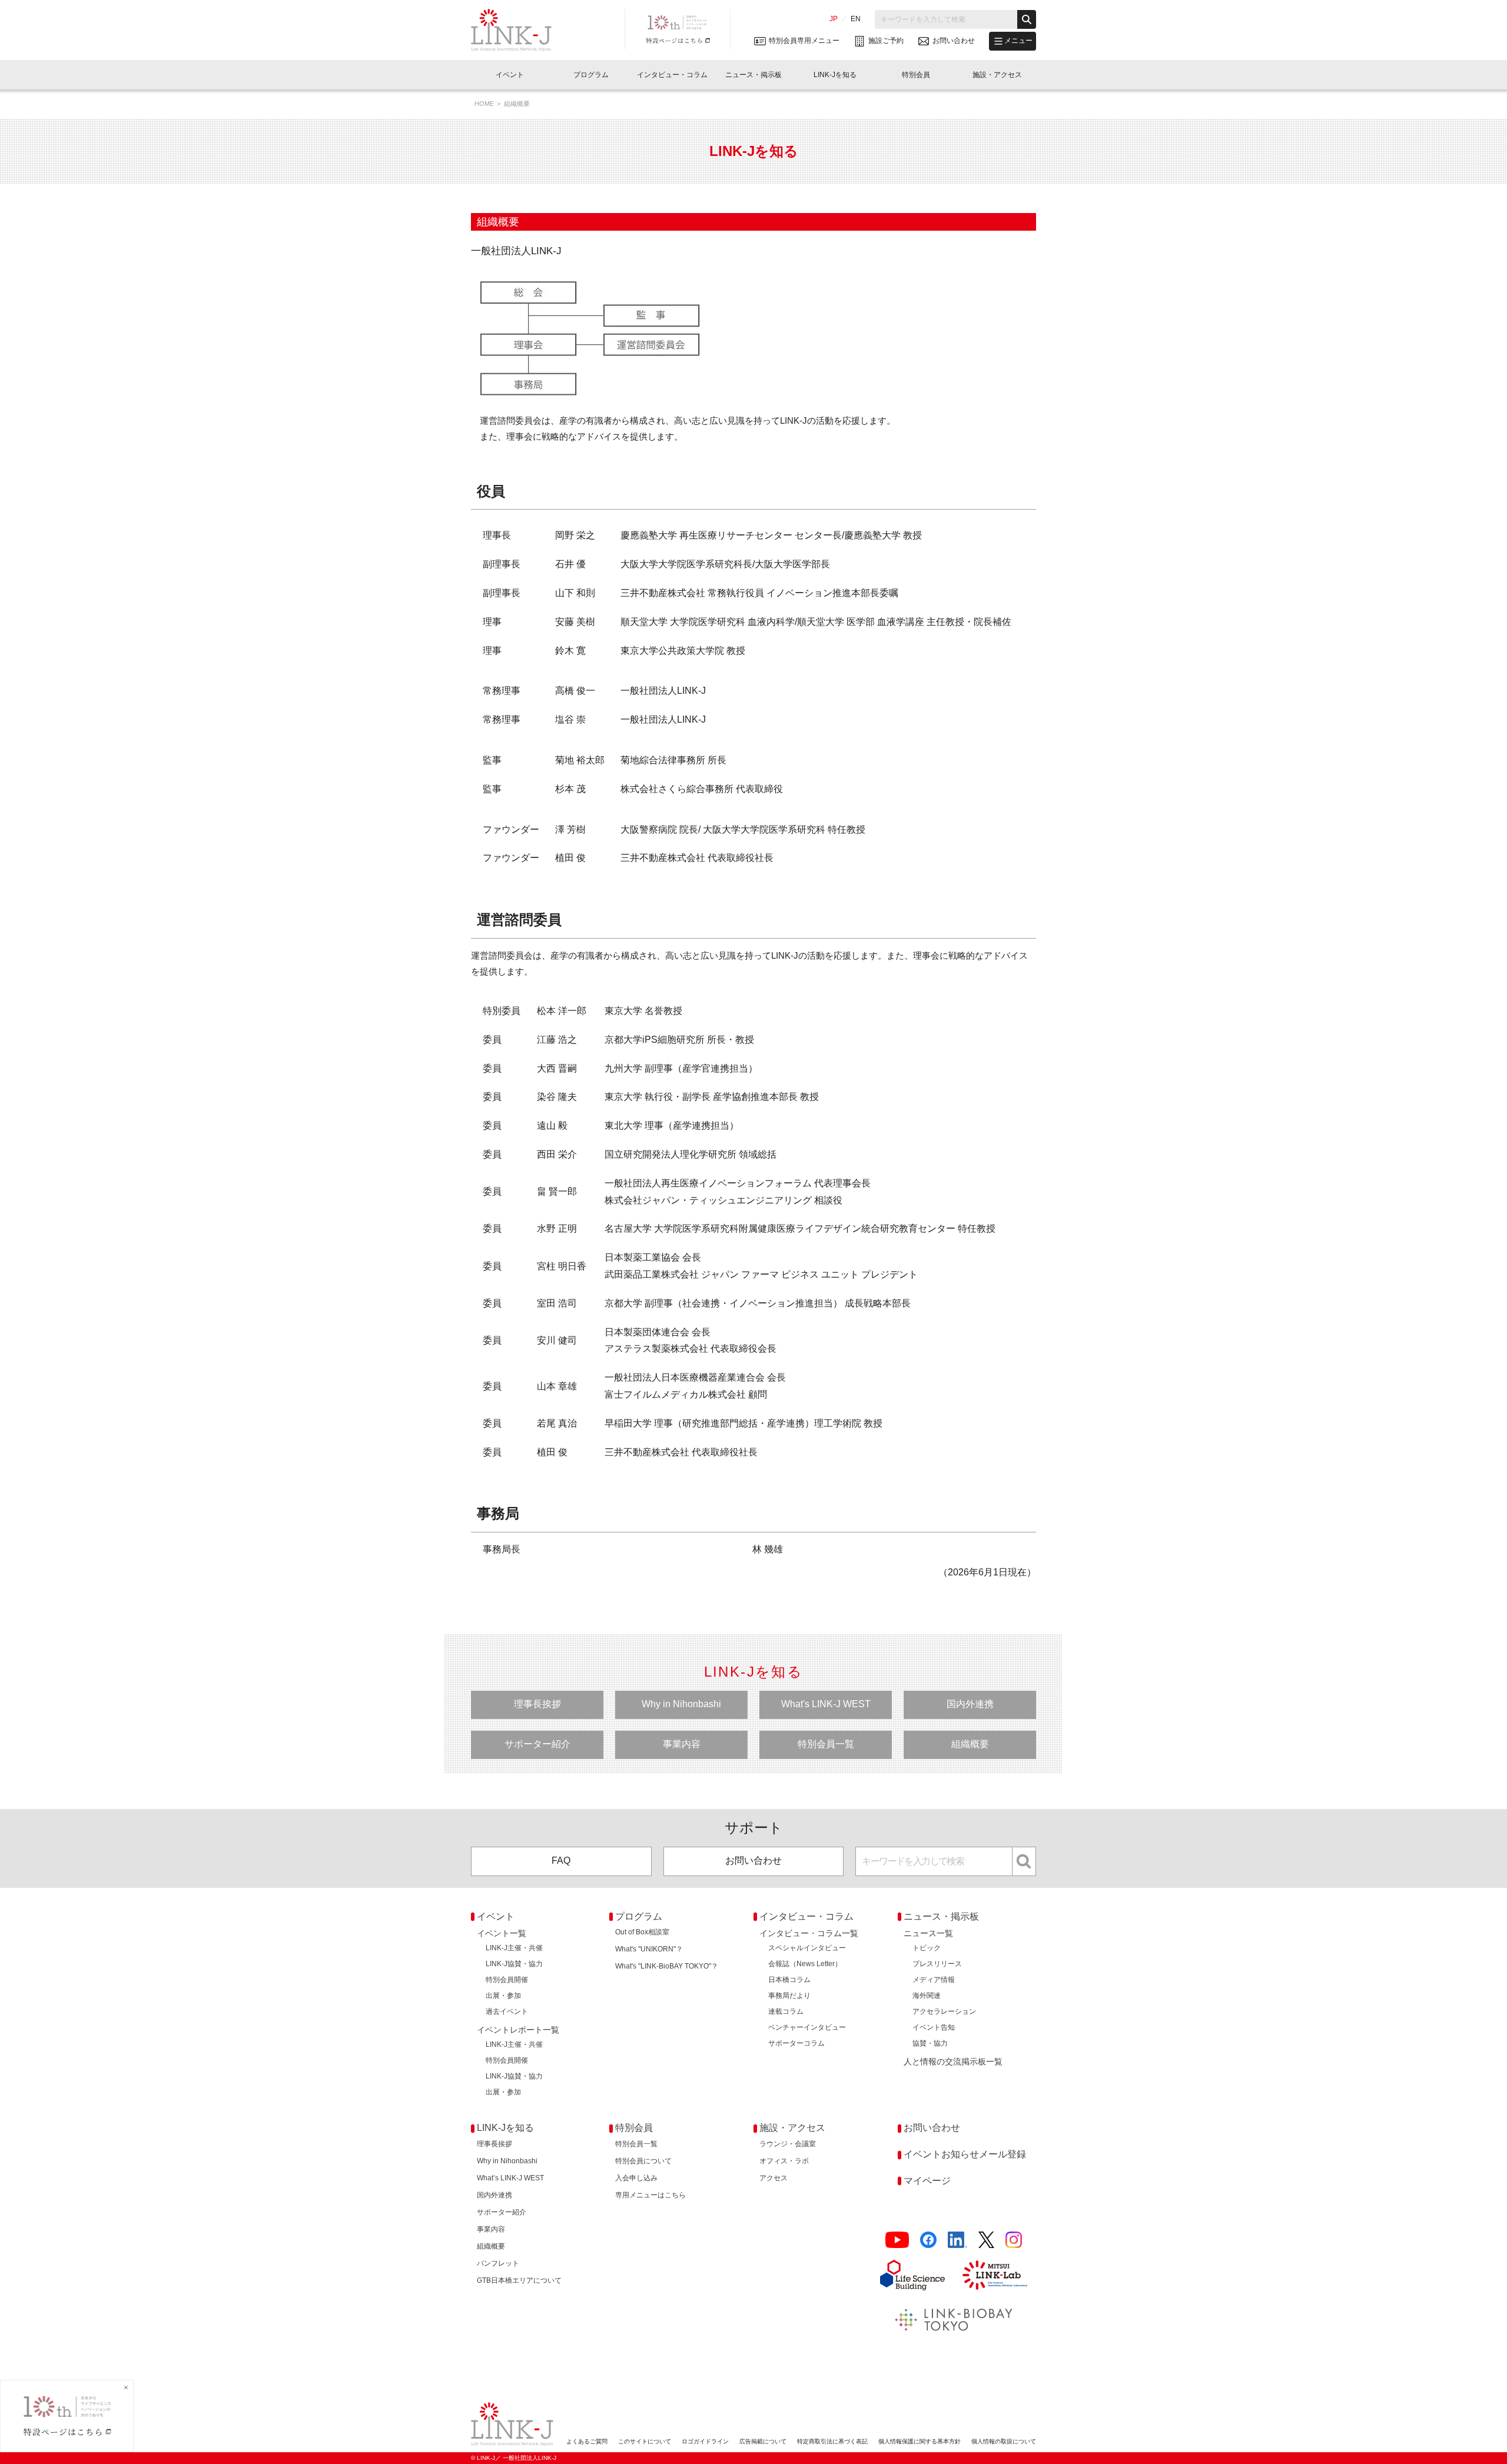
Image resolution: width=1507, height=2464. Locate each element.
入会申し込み (636, 2178)
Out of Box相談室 (642, 1932)
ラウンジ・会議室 (788, 2144)
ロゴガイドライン (705, 2441)
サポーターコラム (796, 2043)
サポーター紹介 (537, 1744)
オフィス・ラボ (784, 2161)
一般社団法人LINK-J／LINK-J (520, 30)
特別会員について (643, 2161)
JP (834, 19)
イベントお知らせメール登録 (965, 2154)
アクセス (774, 2178)
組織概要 (970, 1744)
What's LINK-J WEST (826, 1704)
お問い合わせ (753, 1861)
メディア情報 (934, 1980)
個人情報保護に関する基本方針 (920, 2441)
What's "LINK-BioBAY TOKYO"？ (667, 1966)
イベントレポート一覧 (518, 2030)
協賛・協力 (930, 2043)
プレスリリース (937, 1964)
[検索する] (1027, 19)
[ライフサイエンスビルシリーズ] (912, 2275)
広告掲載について (763, 2441)
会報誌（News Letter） (805, 1964)
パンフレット (498, 2263)
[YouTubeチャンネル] (897, 2240)
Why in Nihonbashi (681, 1704)
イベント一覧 (502, 1933)
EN (856, 19)
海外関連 (927, 1996)
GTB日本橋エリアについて (519, 2280)
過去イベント (507, 2011)
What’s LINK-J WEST (510, 2178)
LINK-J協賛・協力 (514, 1964)
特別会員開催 (507, 1980)
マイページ (927, 2181)
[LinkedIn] (957, 2240)
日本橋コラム (789, 1980)
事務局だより (789, 1996)
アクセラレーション (944, 2011)
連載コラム (786, 2011)
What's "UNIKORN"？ (649, 1949)
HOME (484, 104)
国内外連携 (970, 1704)
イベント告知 (934, 2027)
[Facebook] (928, 2240)
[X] (986, 2240)
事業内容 (682, 1744)
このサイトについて (645, 2441)
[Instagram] (1014, 2240)
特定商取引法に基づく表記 (832, 2441)
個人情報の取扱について (1004, 2441)
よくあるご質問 (587, 2441)
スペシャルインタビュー (807, 1948)
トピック (927, 1948)
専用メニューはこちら (650, 2195)
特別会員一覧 (826, 1744)
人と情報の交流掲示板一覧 (953, 2061)
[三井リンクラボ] (995, 2275)
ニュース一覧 (928, 1933)
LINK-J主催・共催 (514, 1948)
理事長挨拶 (537, 1704)
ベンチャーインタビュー (807, 2027)
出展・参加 (503, 1996)
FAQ (561, 1861)
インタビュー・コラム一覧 (809, 1933)
